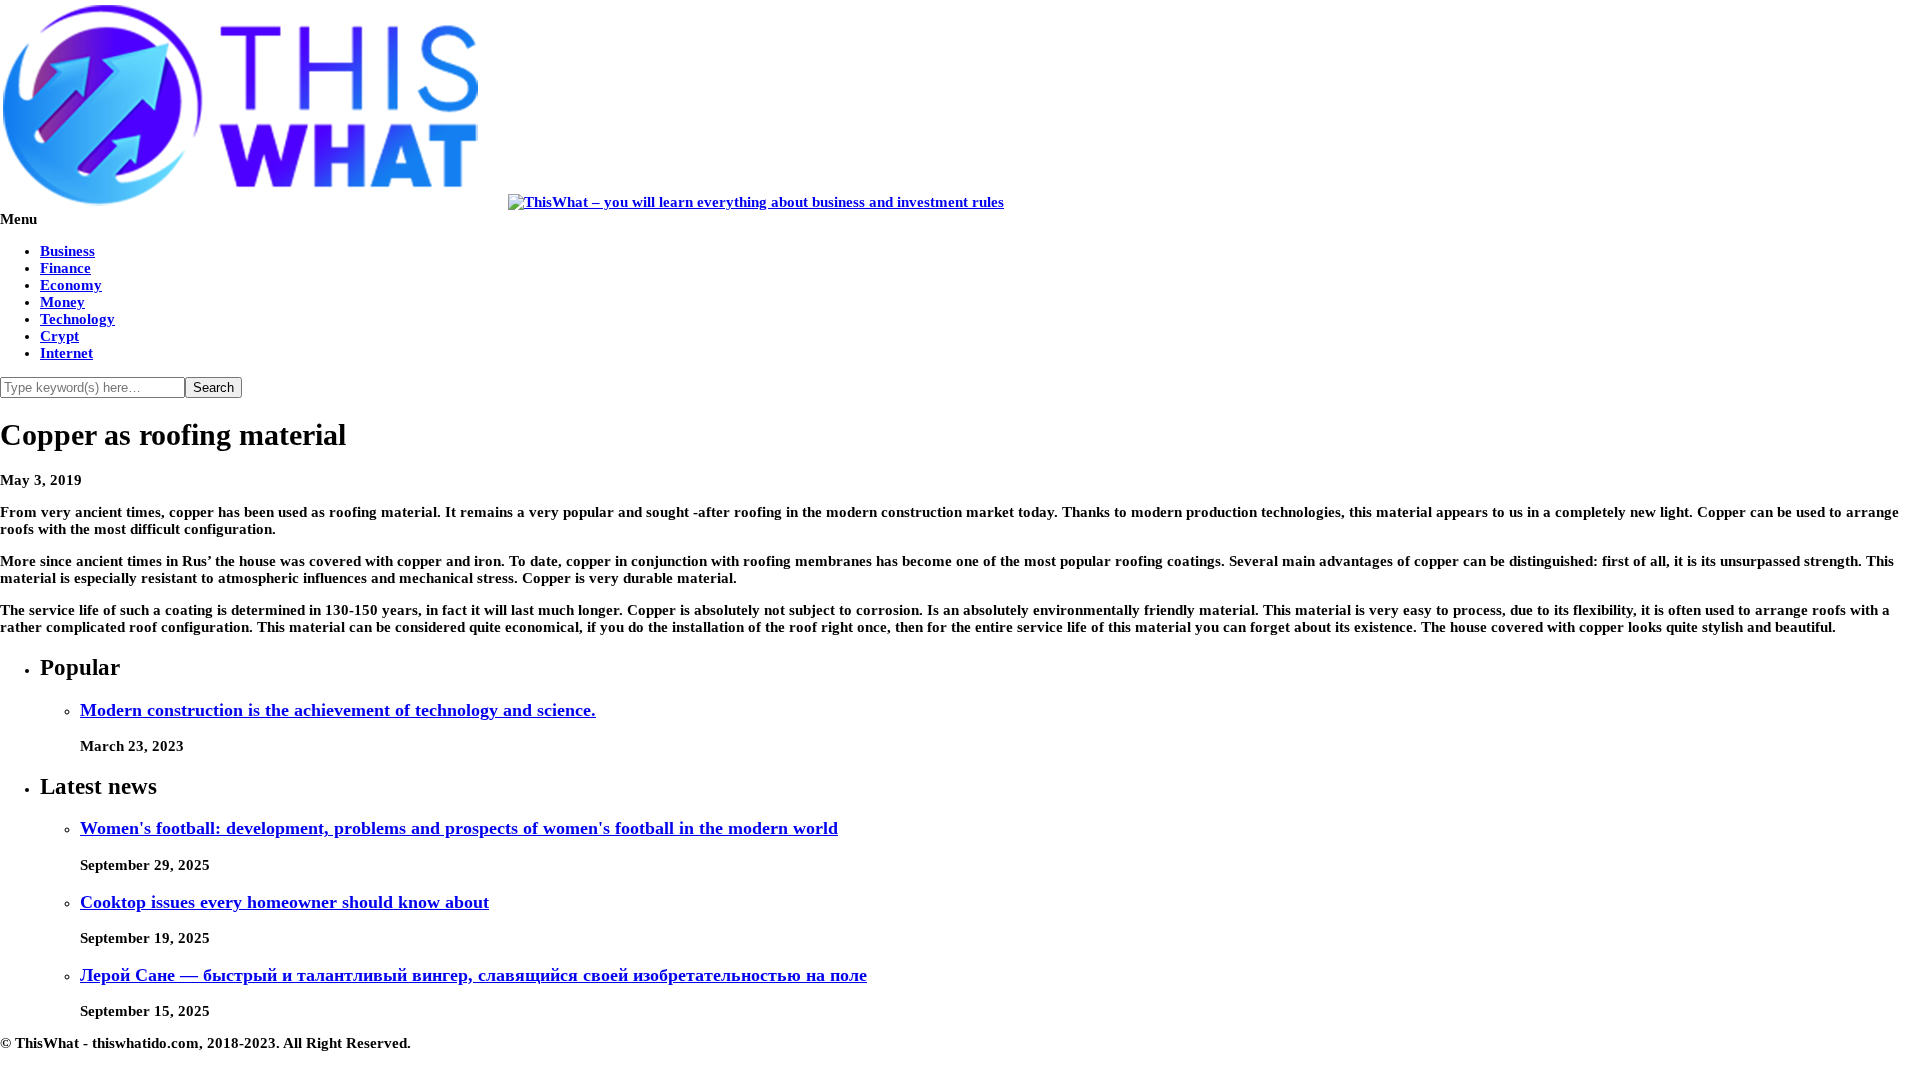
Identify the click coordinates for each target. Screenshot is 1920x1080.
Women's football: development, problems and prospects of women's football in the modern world (459, 828)
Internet (66, 353)
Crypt (59, 336)
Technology (77, 319)
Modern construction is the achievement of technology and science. (338, 710)
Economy (71, 285)
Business (67, 251)
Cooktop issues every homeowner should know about (284, 902)
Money (62, 302)
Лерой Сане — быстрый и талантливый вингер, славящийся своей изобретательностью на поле (473, 975)
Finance (65, 268)
